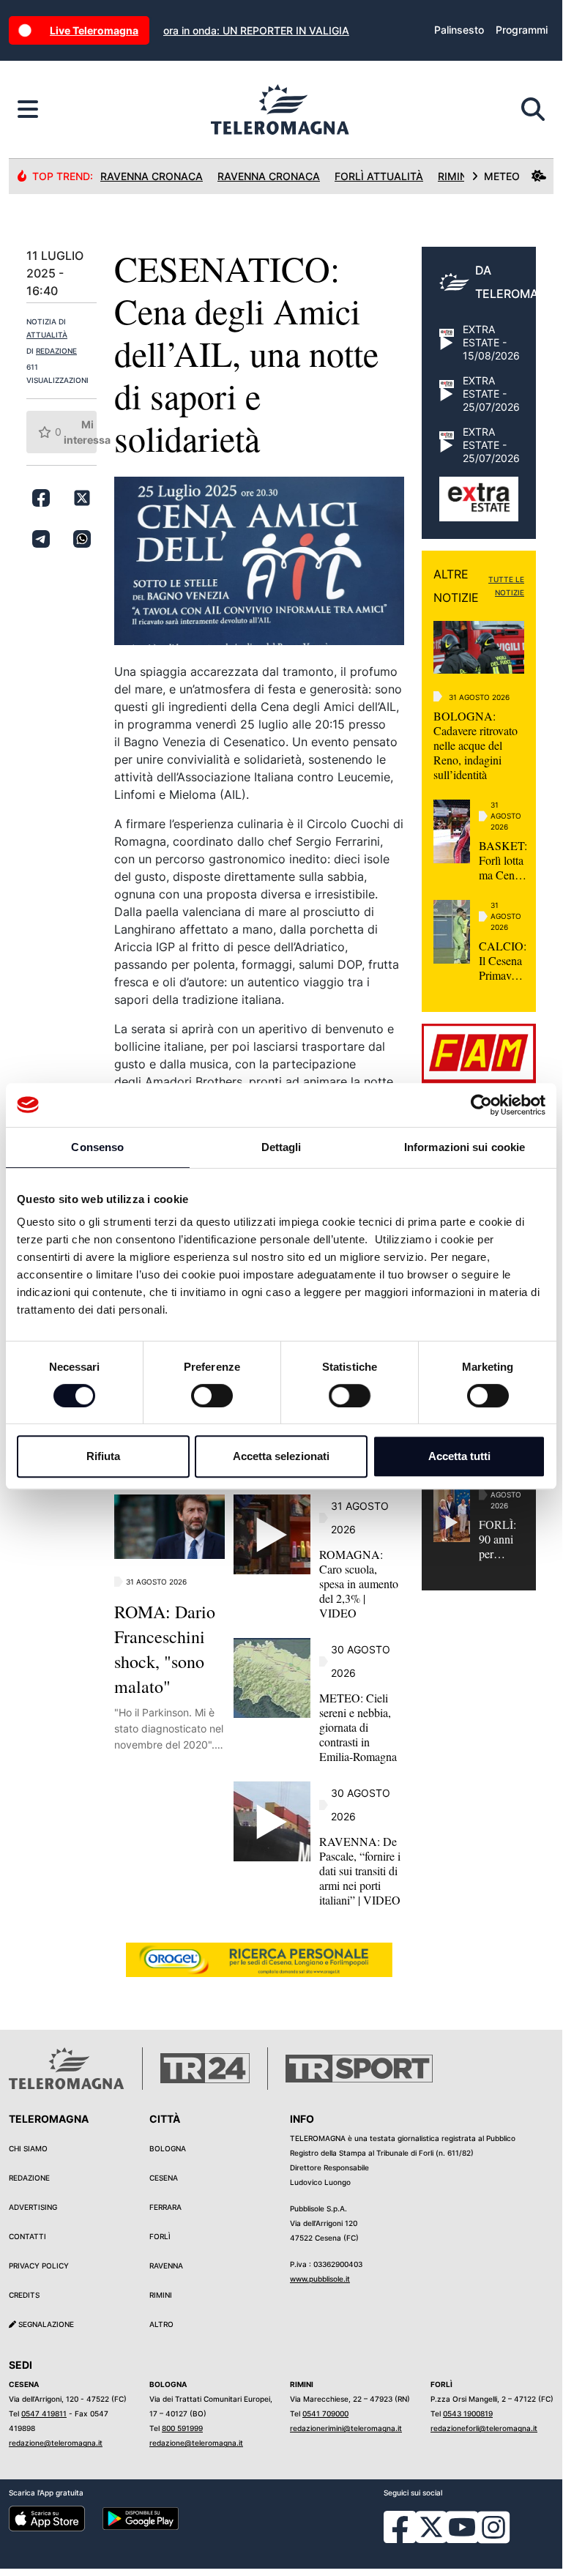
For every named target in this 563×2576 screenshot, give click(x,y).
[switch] (212, 1396)
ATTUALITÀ (47, 335)
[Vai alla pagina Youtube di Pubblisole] (462, 2538)
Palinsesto (459, 30)
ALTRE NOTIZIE (456, 586)
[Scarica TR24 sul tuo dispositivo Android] (141, 2518)
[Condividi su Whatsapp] (82, 539)
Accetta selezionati (281, 1456)
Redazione (29, 2178)
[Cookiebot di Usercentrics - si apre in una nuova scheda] (481, 1105)
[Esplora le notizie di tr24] (28, 110)
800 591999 (182, 2428)
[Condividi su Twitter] (82, 498)
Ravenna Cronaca (152, 176)
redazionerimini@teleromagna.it (346, 2428)
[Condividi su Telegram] (41, 539)
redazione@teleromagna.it (56, 2443)
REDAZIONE (56, 351)
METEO (502, 176)
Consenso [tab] (97, 1147)
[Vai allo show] (479, 507)
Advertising (33, 2207)
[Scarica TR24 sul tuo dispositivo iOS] (47, 2518)
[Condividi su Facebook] (41, 498)
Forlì (160, 2236)
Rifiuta (103, 1456)
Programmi (522, 30)
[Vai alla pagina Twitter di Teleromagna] (431, 2526)
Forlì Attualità (379, 176)
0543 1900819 (468, 2413)
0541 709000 (325, 2413)
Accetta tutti (459, 1456)
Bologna (168, 2148)
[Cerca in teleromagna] (533, 110)
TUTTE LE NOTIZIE (506, 586)
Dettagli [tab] (281, 1147)
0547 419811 (44, 2413)
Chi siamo (28, 2148)
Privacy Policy (39, 2266)
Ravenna (166, 2266)
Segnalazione (45, 2324)
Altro (161, 2324)
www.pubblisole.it (320, 2279)
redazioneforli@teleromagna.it (484, 2428)
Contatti (27, 2236)
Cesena (164, 2178)
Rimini (161, 2295)
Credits (24, 2295)
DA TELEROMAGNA (519, 282)
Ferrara (165, 2207)
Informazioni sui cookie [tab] (465, 1147)
